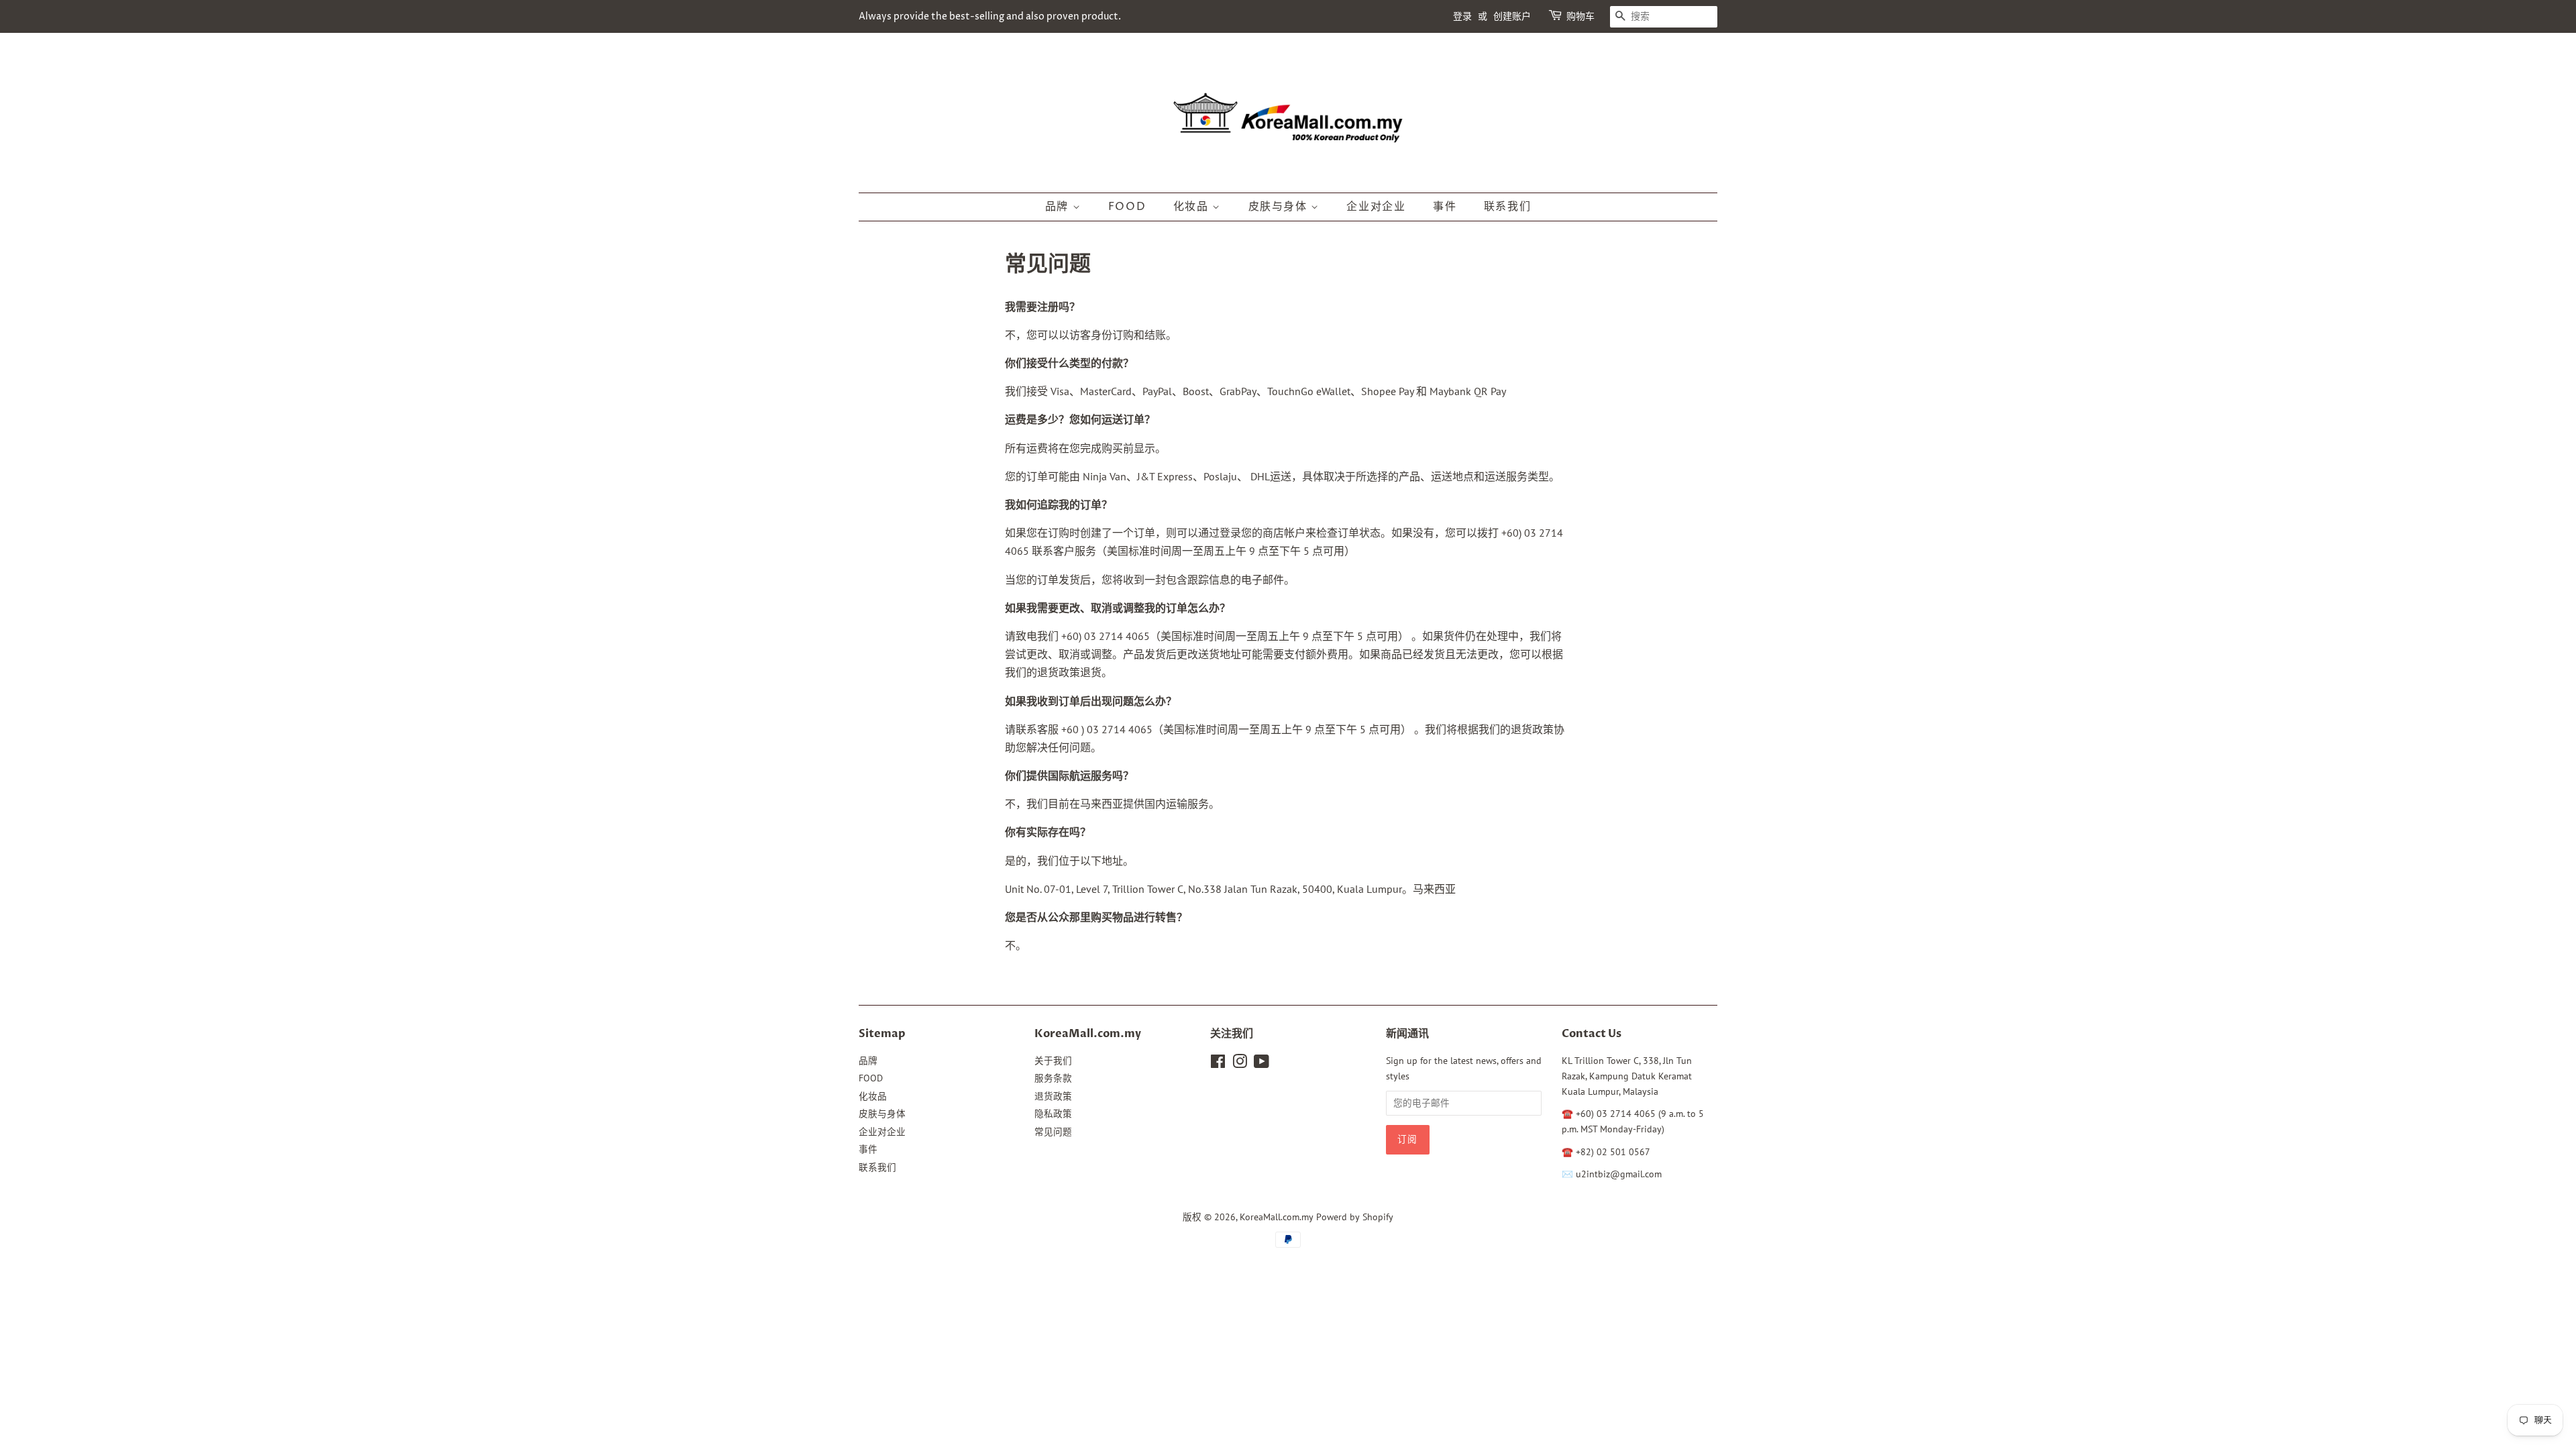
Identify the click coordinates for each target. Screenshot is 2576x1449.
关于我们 (1053, 1061)
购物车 (1580, 16)
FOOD (1127, 207)
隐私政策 (1053, 1114)
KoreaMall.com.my (1277, 1217)
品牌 (1059, 207)
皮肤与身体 (1280, 207)
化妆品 (1193, 207)
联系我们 (1507, 207)
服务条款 (1053, 1078)
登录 (1462, 16)
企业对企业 (1376, 207)
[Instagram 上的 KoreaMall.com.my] (1240, 1064)
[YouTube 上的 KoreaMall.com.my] (1262, 1064)
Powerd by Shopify (1355, 1217)
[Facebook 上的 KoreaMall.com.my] (1218, 1064)
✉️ (1569, 1174)
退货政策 (1053, 1096)
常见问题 (1053, 1132)
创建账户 (1512, 16)
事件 (1445, 207)
